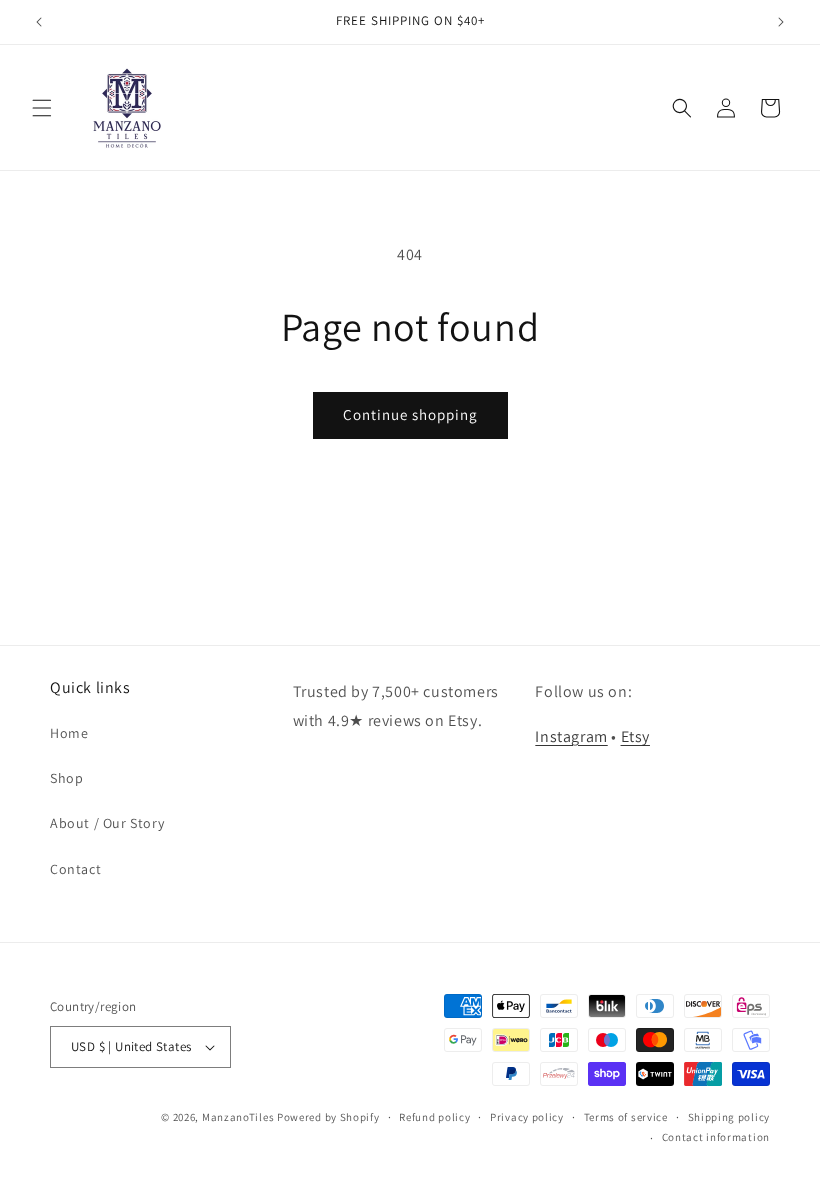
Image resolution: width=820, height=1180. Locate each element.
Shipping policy (729, 1117)
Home (69, 733)
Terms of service (626, 1117)
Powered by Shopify (328, 1117)
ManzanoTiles (238, 1117)
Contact (75, 869)
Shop (66, 778)
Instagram (571, 736)
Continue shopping (410, 414)
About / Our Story (107, 823)
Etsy (635, 736)
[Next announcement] (781, 22)
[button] (42, 108)
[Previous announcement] (39, 22)
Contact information (716, 1137)
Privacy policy (527, 1117)
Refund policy (434, 1117)
